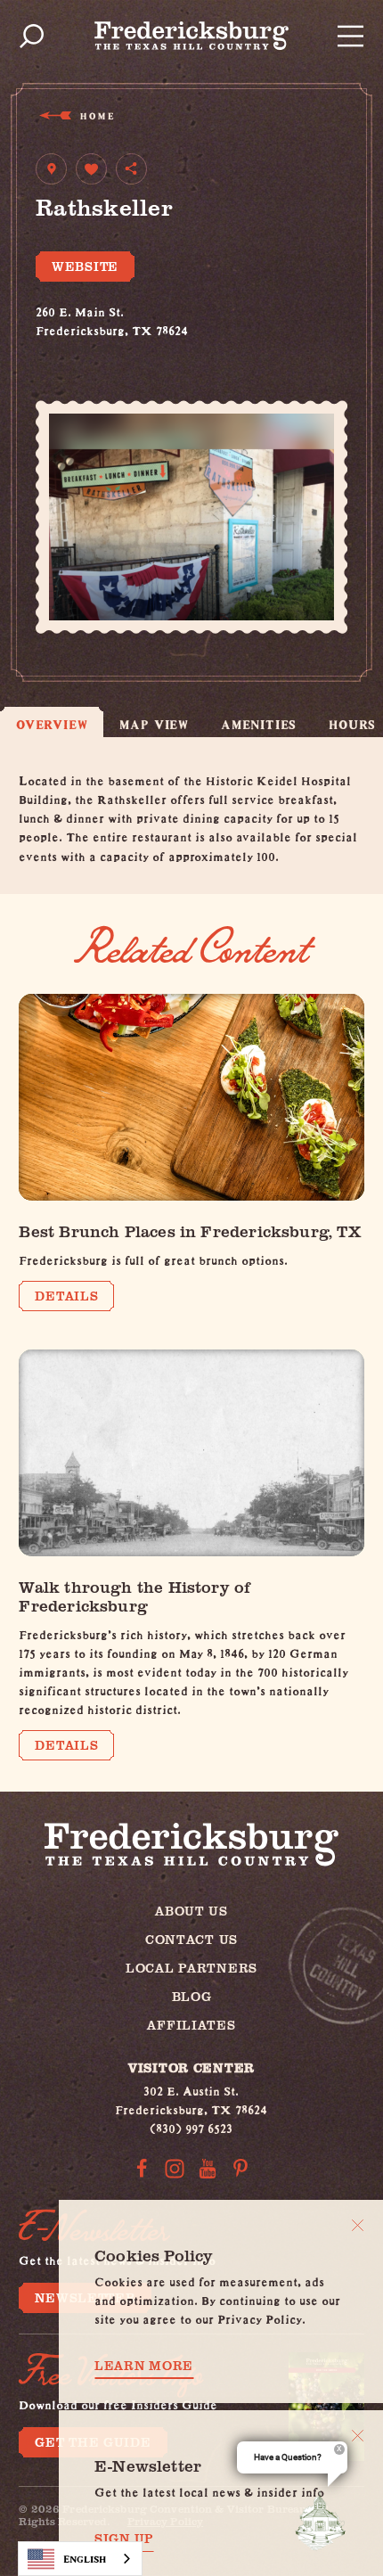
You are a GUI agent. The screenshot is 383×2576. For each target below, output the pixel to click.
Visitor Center (191, 2067)
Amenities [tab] (259, 724)
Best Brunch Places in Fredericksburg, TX (189, 1231)
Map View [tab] (154, 724)
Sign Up (124, 2539)
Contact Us (191, 1939)
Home (97, 115)
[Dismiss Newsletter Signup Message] (358, 2436)
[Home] (191, 36)
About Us (191, 1911)
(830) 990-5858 (78, 346)
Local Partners (191, 1968)
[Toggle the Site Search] (32, 36)
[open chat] (324, 2521)
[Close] (358, 2225)
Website (85, 266)
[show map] (51, 169)
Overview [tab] (52, 724)
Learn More (144, 2366)
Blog (192, 1996)
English (85, 2559)
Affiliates (191, 2025)
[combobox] (80, 2559)
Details (66, 1296)
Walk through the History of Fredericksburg (134, 1596)
